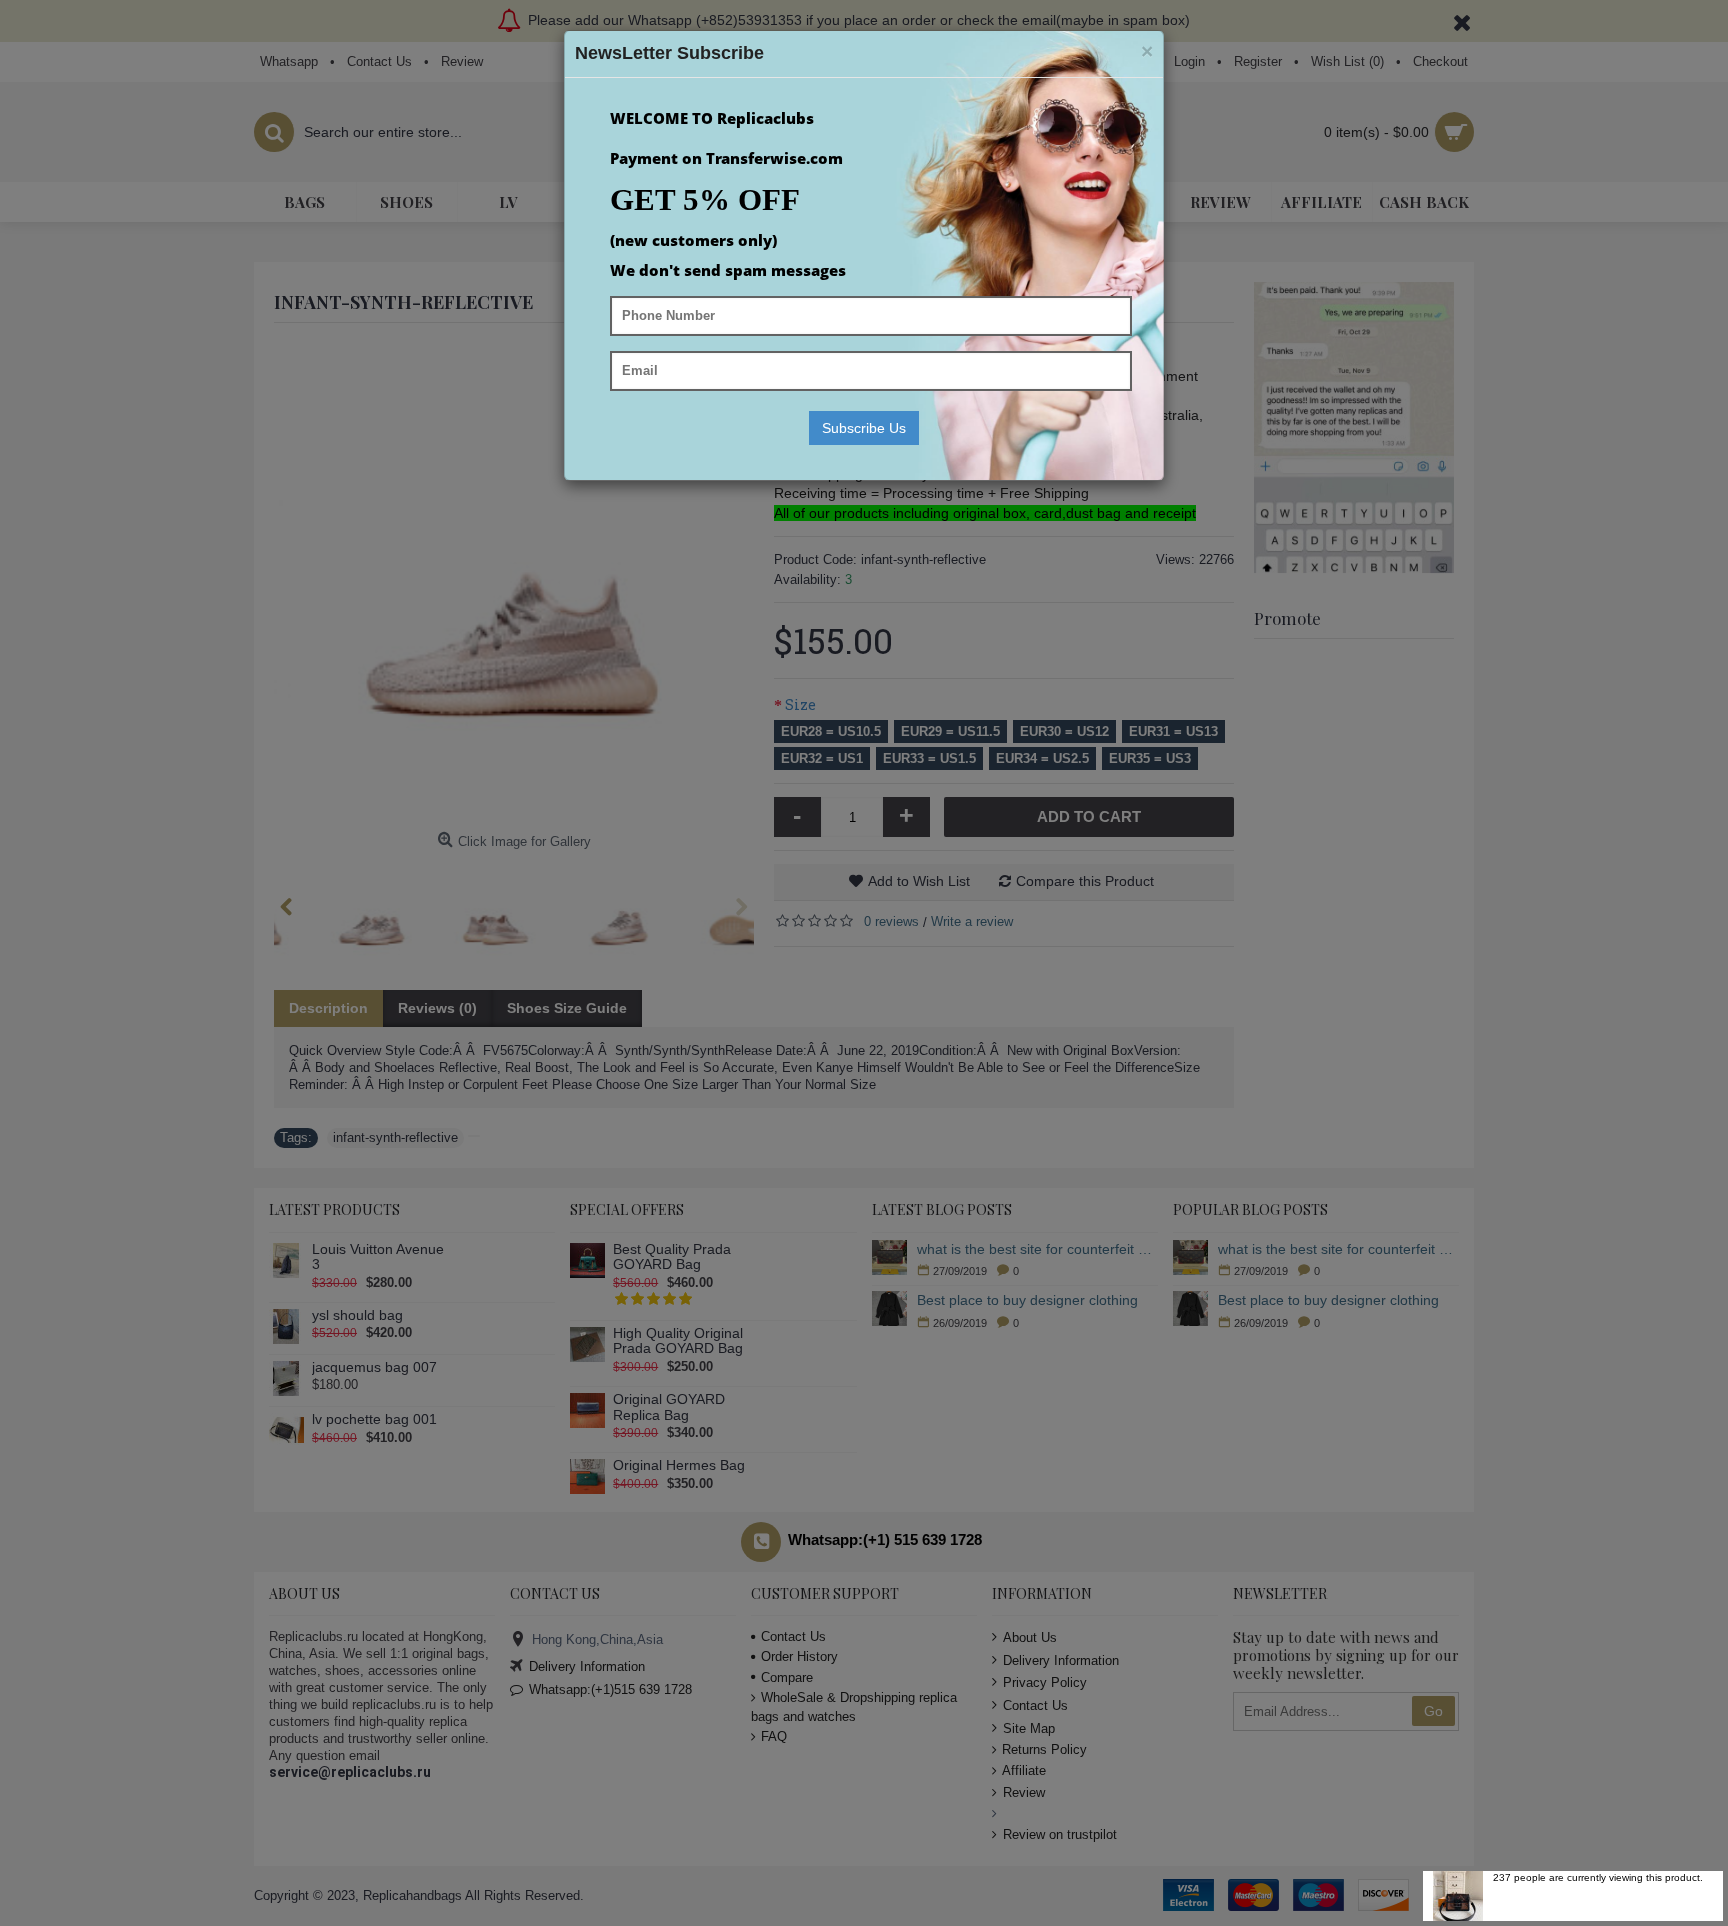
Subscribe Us (864, 428)
